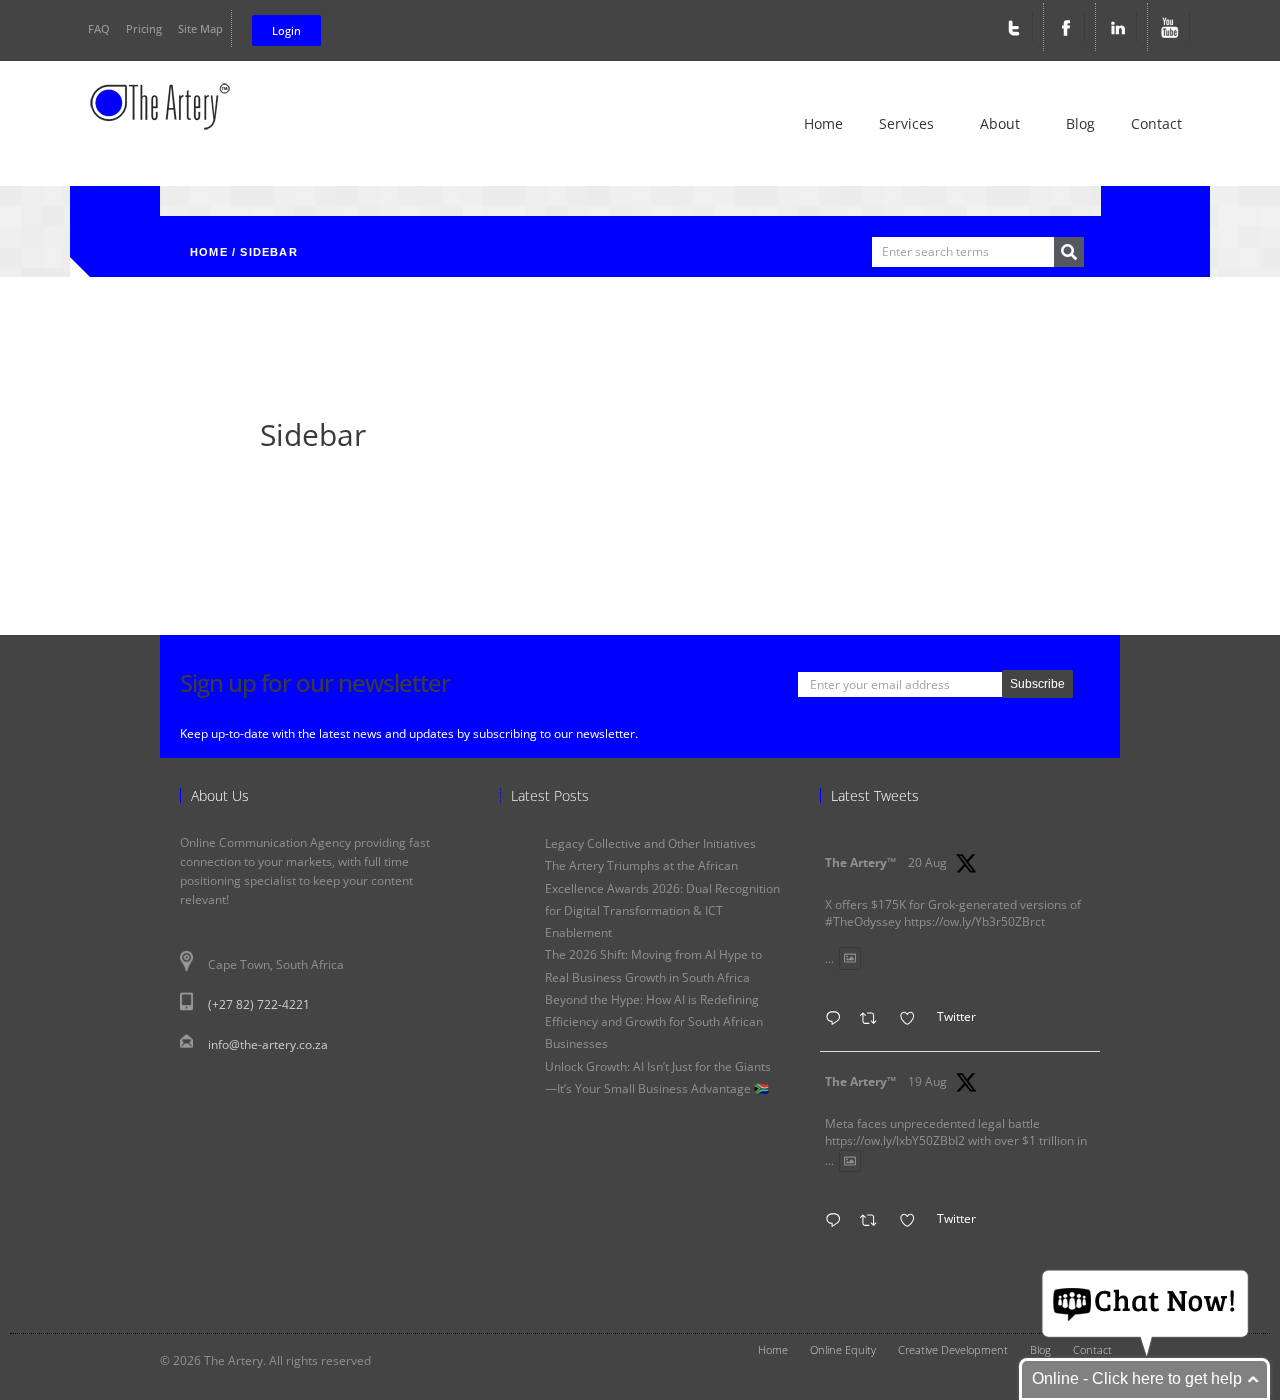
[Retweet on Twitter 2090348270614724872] (874, 1020)
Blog (1080, 123)
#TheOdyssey (863, 921)
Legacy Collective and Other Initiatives (650, 843)
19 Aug (927, 1081)
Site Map (200, 28)
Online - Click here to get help (1137, 1378)
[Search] (1069, 252)
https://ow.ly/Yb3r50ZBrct (974, 921)
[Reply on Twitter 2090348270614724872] (838, 1020)
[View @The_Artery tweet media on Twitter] (850, 958)
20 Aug (927, 862)
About (1000, 123)
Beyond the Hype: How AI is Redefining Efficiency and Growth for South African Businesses (654, 1022)
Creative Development (953, 1350)
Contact (1156, 123)
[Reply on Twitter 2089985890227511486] (838, 1223)
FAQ (99, 28)
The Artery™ (860, 862)
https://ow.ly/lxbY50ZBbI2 (895, 1140)
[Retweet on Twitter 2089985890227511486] (874, 1223)
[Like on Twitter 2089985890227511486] (913, 1223)
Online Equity (843, 1350)
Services (906, 123)
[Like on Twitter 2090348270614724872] (913, 1020)
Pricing (144, 28)
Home (823, 123)
